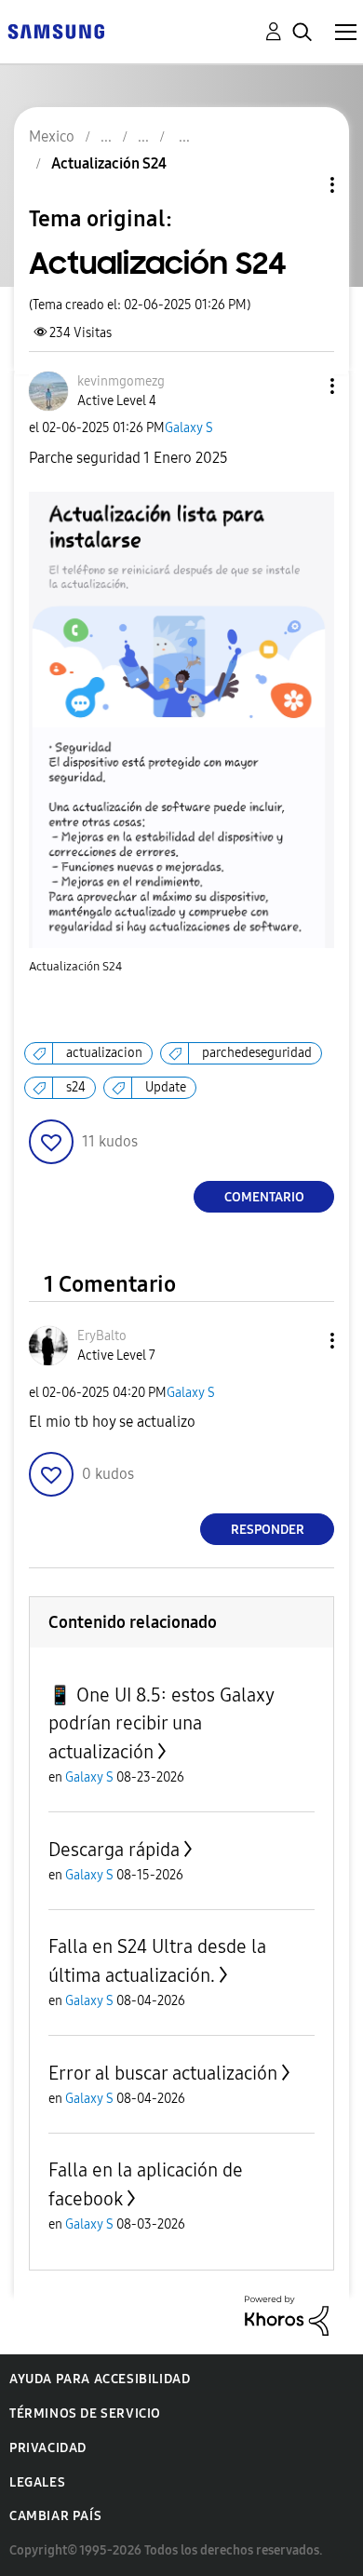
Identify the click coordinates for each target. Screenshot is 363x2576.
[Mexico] (56, 30)
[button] (302, 386)
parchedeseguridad (257, 1053)
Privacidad (48, 2448)
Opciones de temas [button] (301, 185)
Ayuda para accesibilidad (100, 2379)
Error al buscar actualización (163, 2073)
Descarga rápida (114, 1850)
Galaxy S (189, 428)
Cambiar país (55, 2516)
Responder (268, 1530)
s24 (76, 1087)
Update (166, 1087)
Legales (37, 2482)
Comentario (264, 1197)
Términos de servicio (85, 2413)
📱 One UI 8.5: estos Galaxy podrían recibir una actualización (161, 1723)
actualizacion (104, 1053)
